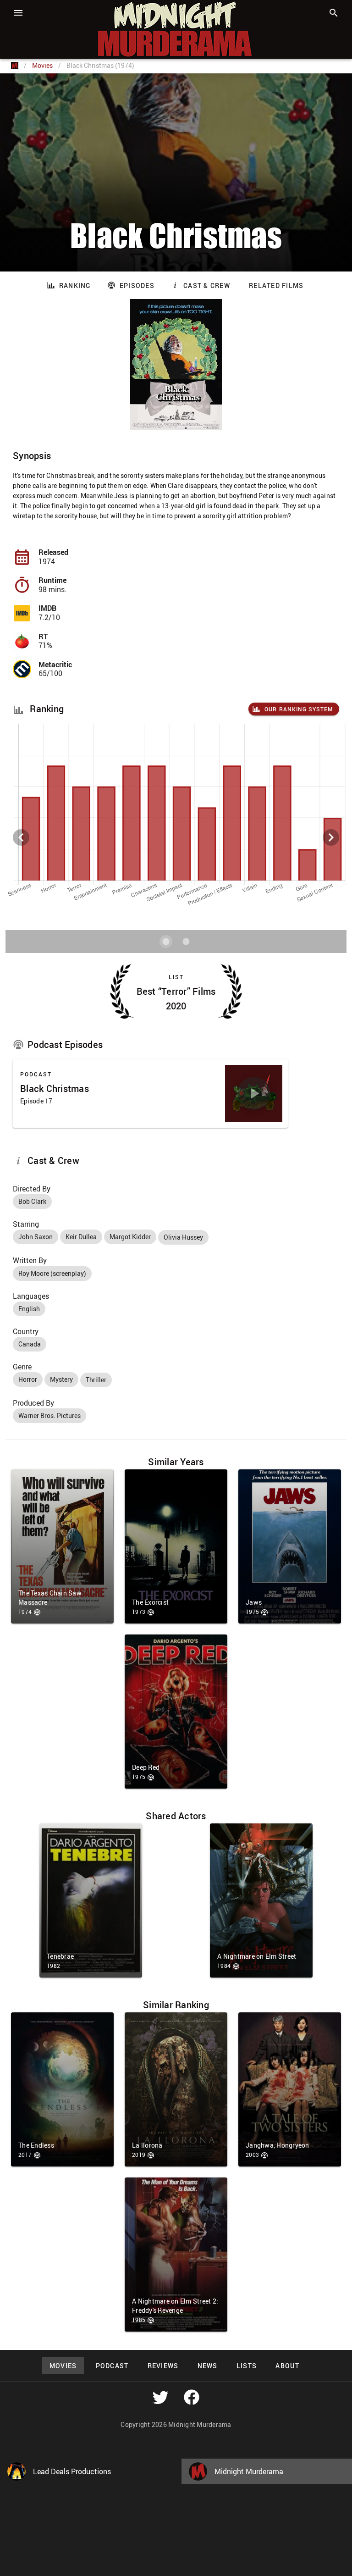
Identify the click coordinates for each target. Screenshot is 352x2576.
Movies (42, 65)
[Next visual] (331, 837)
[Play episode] (254, 1093)
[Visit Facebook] (192, 2397)
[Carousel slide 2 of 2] (186, 942)
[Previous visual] (21, 837)
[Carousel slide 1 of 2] (166, 942)
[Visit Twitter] (160, 2397)
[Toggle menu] (18, 13)
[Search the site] (334, 13)
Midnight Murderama (52, 8)
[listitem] (176, 613)
